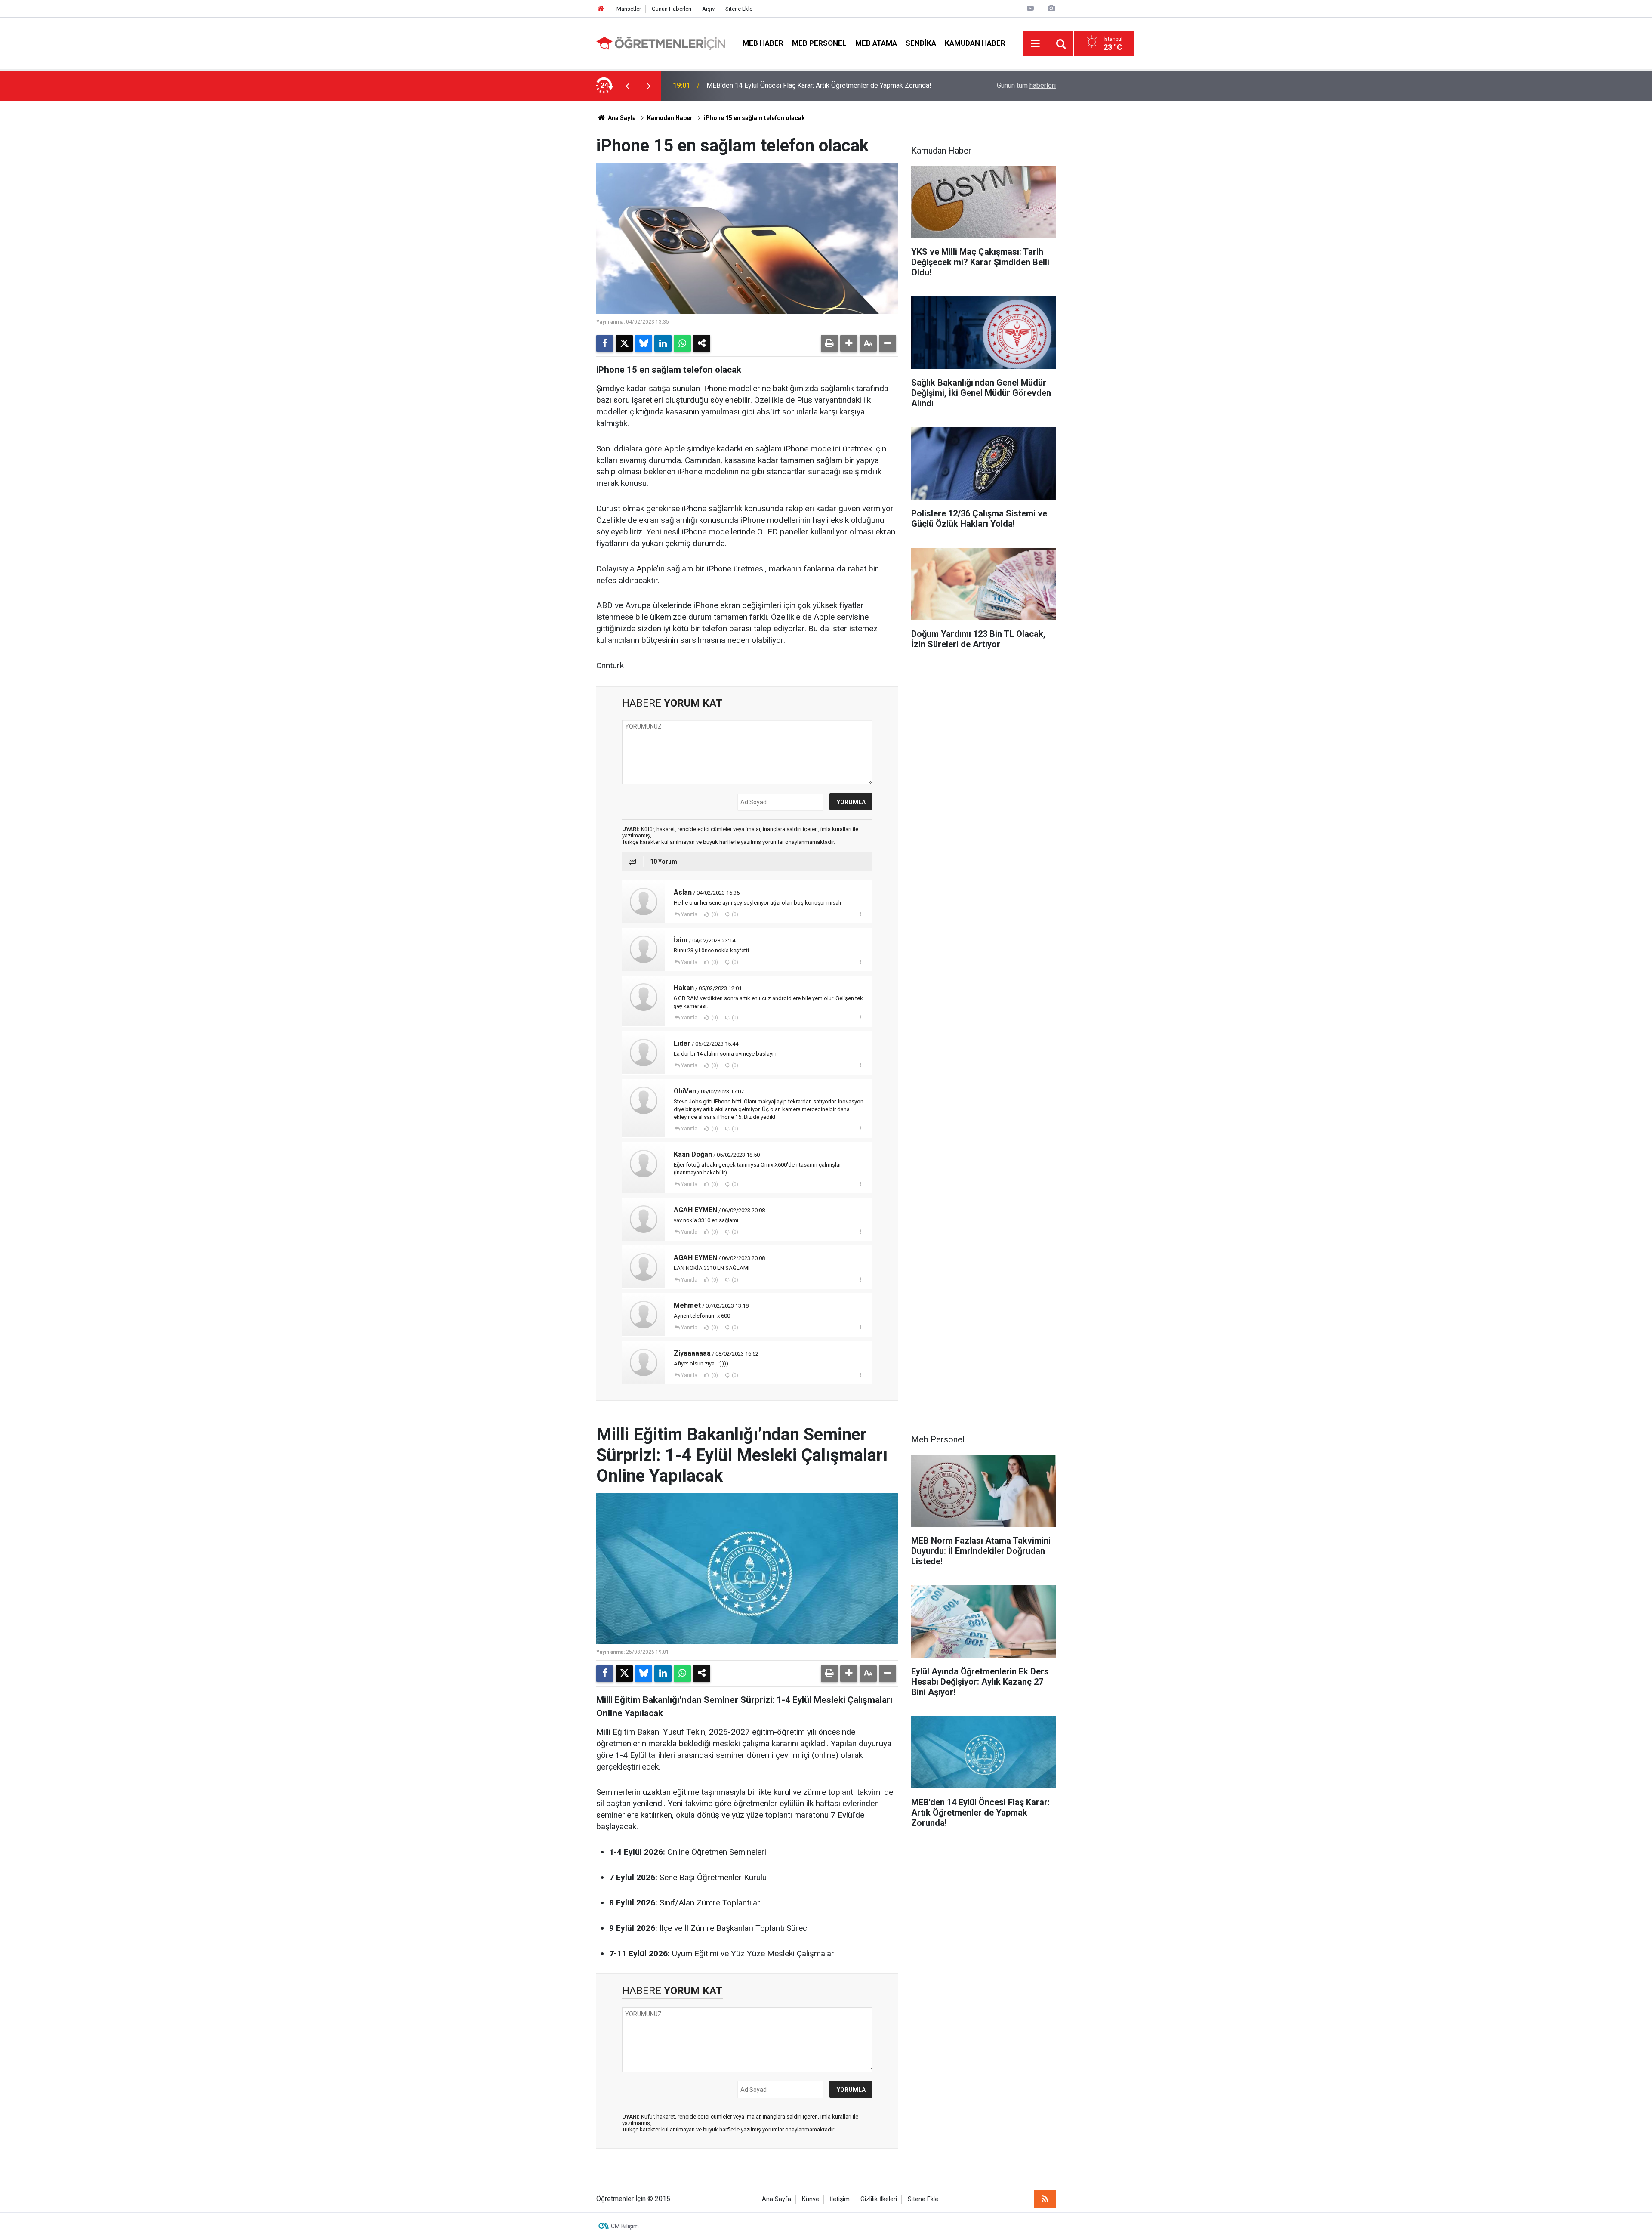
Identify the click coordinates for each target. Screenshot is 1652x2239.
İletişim (840, 2199)
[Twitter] (624, 343)
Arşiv (708, 9)
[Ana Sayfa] (601, 9)
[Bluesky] (644, 343)
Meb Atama (876, 43)
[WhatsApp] (682, 343)
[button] (849, 343)
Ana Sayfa (621, 118)
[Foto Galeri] (1051, 8)
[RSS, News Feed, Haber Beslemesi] (1045, 2199)
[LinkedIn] (663, 343)
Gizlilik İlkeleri (879, 2199)
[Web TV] (1030, 8)
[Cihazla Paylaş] (702, 343)
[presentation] (627, 86)
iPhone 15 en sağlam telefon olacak (754, 118)
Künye (811, 2199)
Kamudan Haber (975, 43)
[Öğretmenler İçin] (661, 43)
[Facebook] (605, 343)
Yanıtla (689, 914)
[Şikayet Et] (860, 914)
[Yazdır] (829, 343)
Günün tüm (1026, 85)
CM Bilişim (625, 2226)
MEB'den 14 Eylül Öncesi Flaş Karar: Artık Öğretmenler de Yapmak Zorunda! (819, 85)
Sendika (921, 43)
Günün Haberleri (672, 9)
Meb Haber (763, 43)
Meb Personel (819, 43)
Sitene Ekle (739, 9)
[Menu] (1036, 44)
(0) (714, 914)
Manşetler (629, 9)
